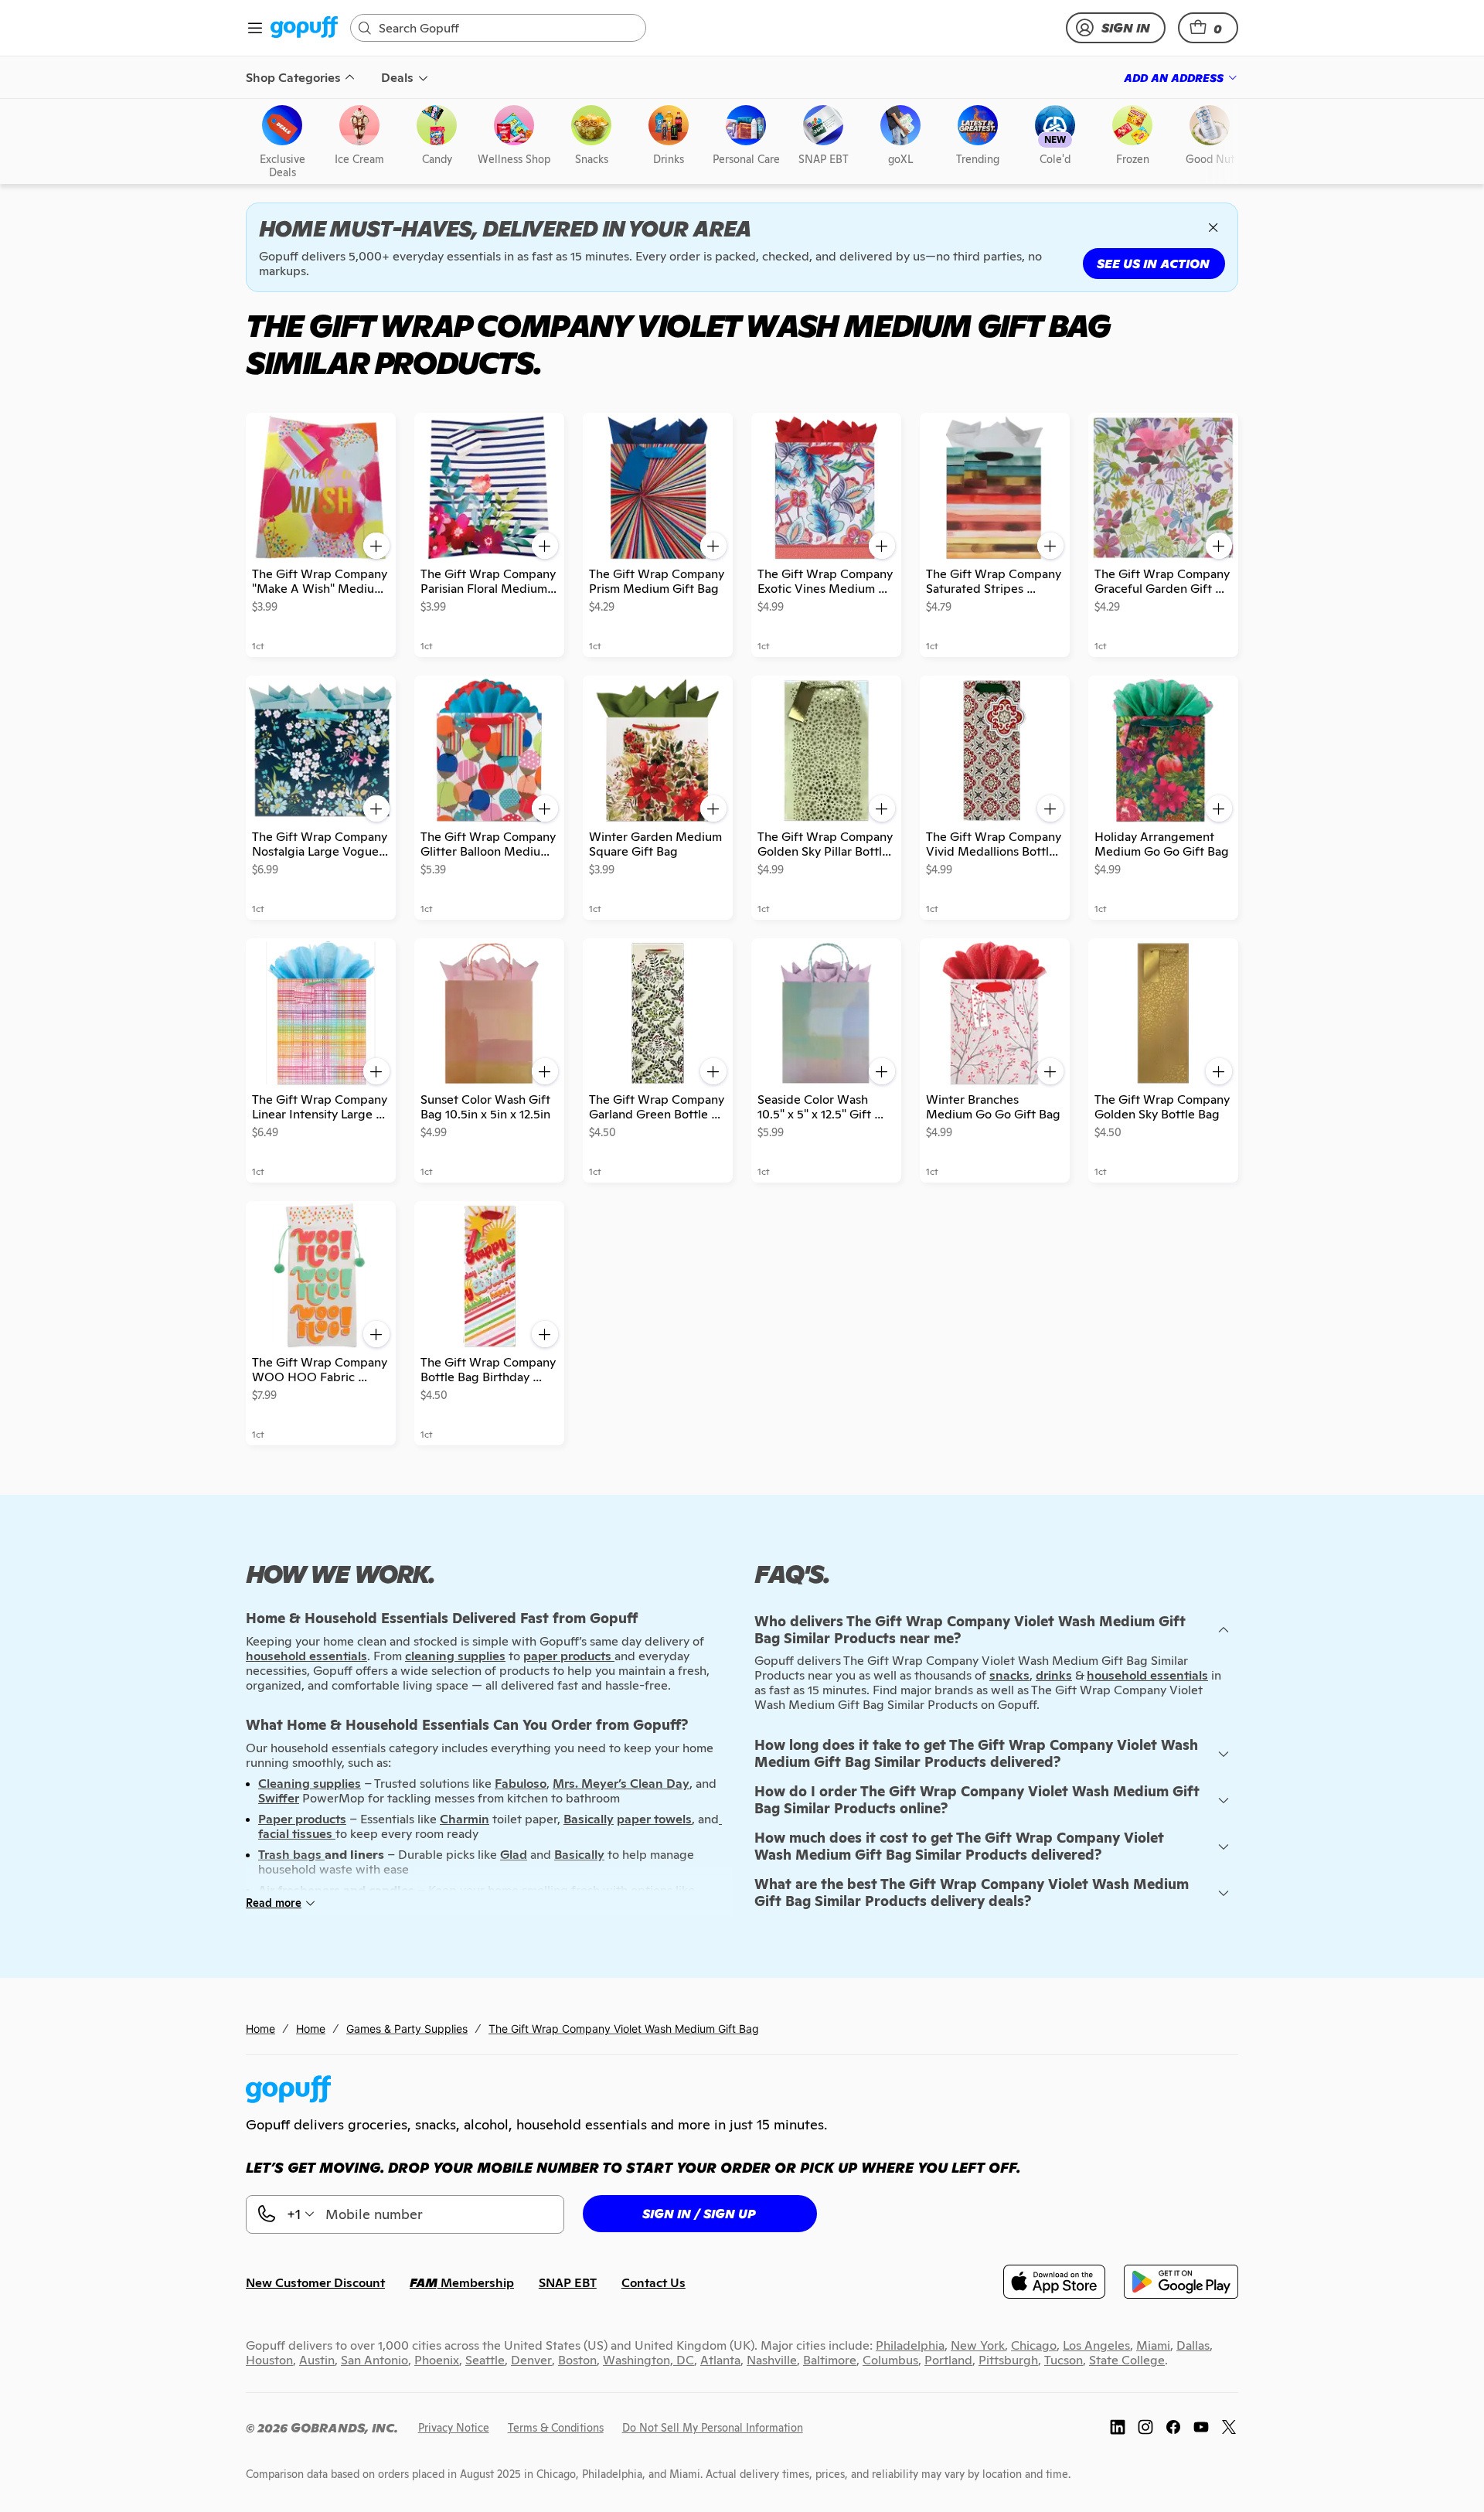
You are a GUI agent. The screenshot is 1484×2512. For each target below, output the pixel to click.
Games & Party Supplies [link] (407, 2029)
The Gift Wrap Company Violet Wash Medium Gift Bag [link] (624, 2029)
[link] (304, 28)
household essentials (1147, 1675)
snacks (1009, 1675)
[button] (1208, 28)
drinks (1054, 1675)
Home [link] (260, 2029)
